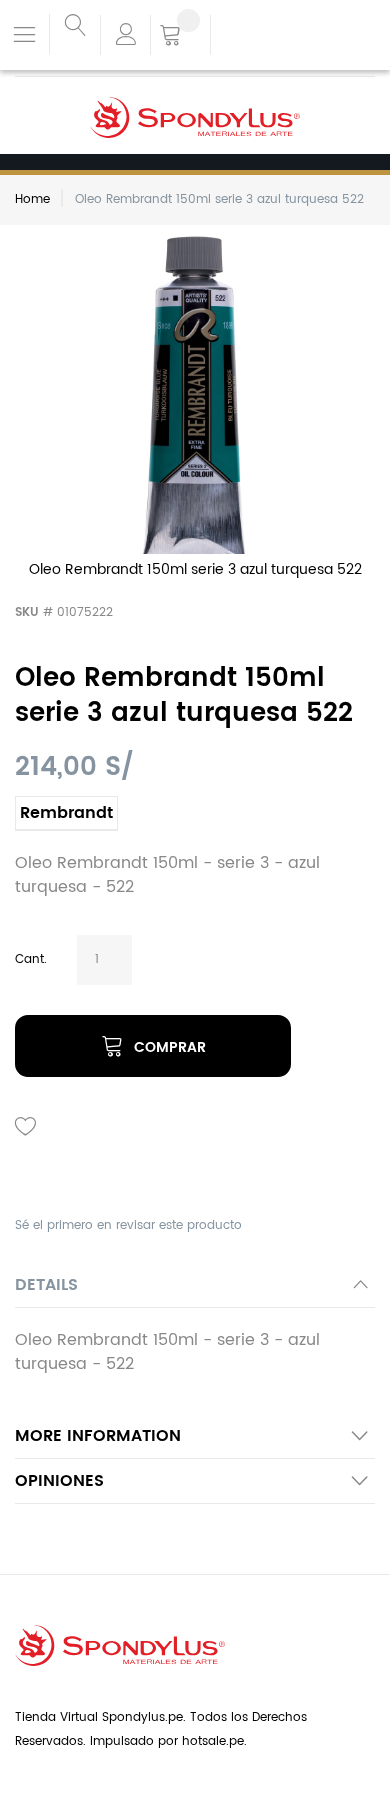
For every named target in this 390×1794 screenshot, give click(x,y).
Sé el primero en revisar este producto (128, 1225)
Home (32, 199)
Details (46, 1285)
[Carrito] (180, 37)
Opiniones (59, 1481)
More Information (98, 1436)
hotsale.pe (213, 1741)
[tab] (195, 1290)
